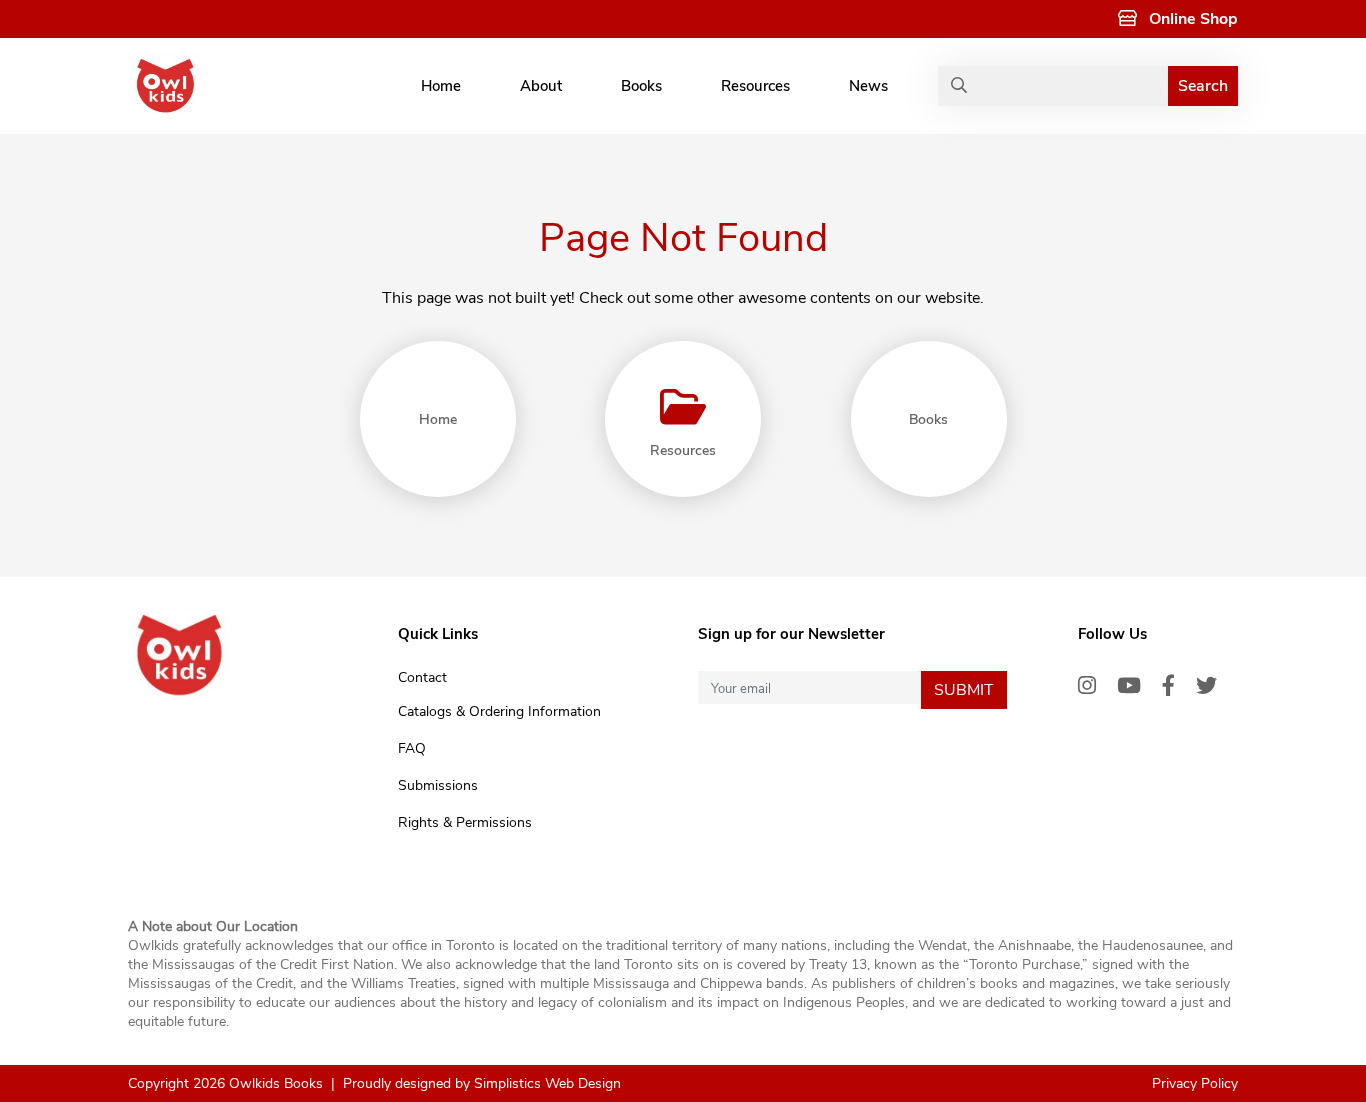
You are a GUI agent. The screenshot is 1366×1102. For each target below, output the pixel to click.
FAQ (412, 748)
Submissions (438, 785)
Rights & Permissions (465, 822)
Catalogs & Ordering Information (499, 711)
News (868, 86)
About (541, 86)
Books (641, 86)
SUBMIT (964, 690)
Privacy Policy (1195, 1083)
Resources (755, 86)
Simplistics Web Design (547, 1083)
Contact (422, 677)
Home (441, 86)
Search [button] (1203, 86)
